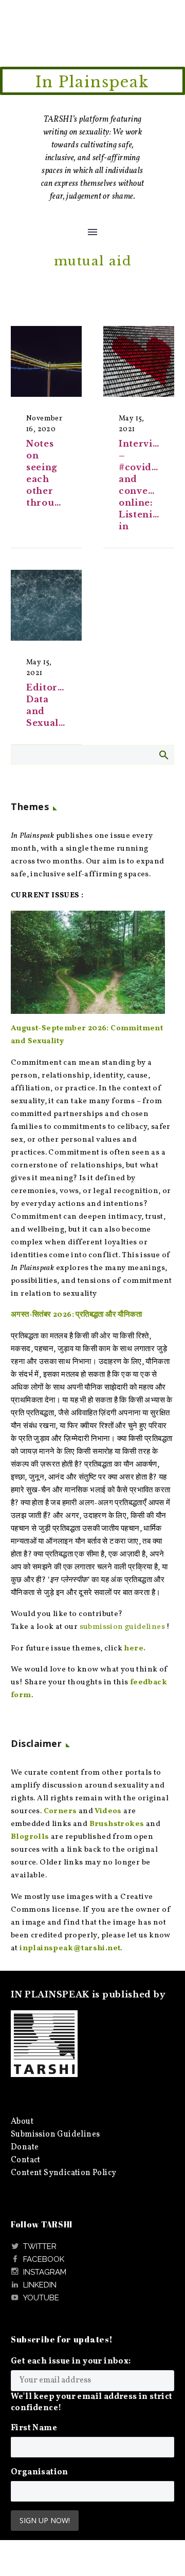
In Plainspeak (92, 82)
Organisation (40, 2472)
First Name (34, 2428)
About (22, 2122)
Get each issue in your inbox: (71, 2361)
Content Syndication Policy (63, 2173)
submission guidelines (122, 1627)
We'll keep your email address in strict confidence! (92, 2402)
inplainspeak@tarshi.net (70, 1948)
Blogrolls (30, 1837)
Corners (60, 1811)
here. (135, 1649)
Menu (92, 232)
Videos (108, 1811)
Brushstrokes (117, 1824)
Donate (25, 2147)
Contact (26, 2160)
